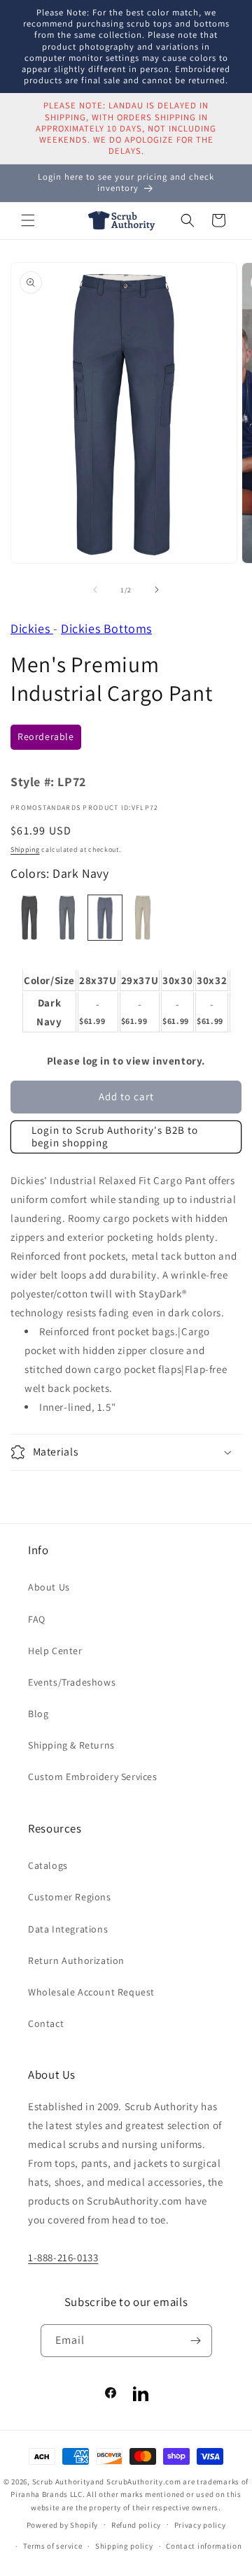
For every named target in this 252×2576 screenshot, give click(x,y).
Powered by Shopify (63, 2524)
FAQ (37, 1619)
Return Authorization (76, 1961)
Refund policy (136, 2525)
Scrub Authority (62, 2482)
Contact (46, 2023)
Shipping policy (124, 2546)
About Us (49, 1587)
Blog (38, 1714)
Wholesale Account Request (91, 1992)
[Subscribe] (196, 2341)
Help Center (55, 1651)
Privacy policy (200, 2525)
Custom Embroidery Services (93, 1777)
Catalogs (48, 1865)
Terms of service (52, 2546)
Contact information (204, 2546)
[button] (28, 220)
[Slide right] (157, 590)
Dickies (32, 628)
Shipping (25, 849)
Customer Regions (70, 1897)
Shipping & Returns (71, 1745)
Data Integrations (68, 1929)
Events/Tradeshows (72, 1682)
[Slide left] (95, 590)
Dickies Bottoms (106, 628)
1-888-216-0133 (63, 2257)
